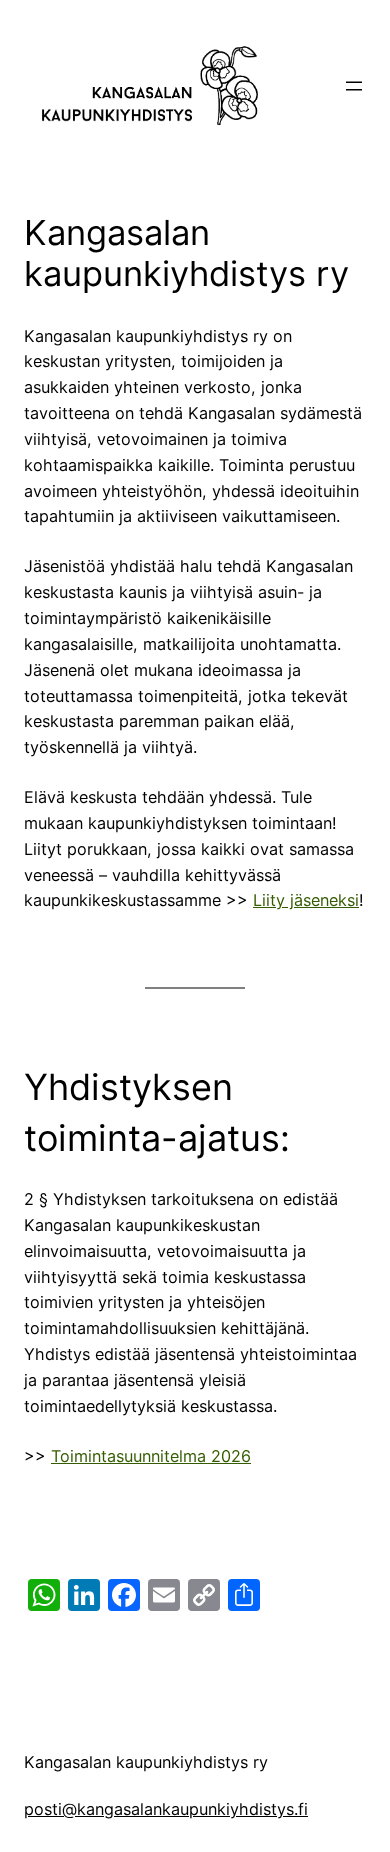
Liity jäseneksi (306, 900)
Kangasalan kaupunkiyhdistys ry (146, 1762)
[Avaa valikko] (354, 86)
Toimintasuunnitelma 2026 (151, 1456)
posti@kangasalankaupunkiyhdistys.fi (166, 1809)
